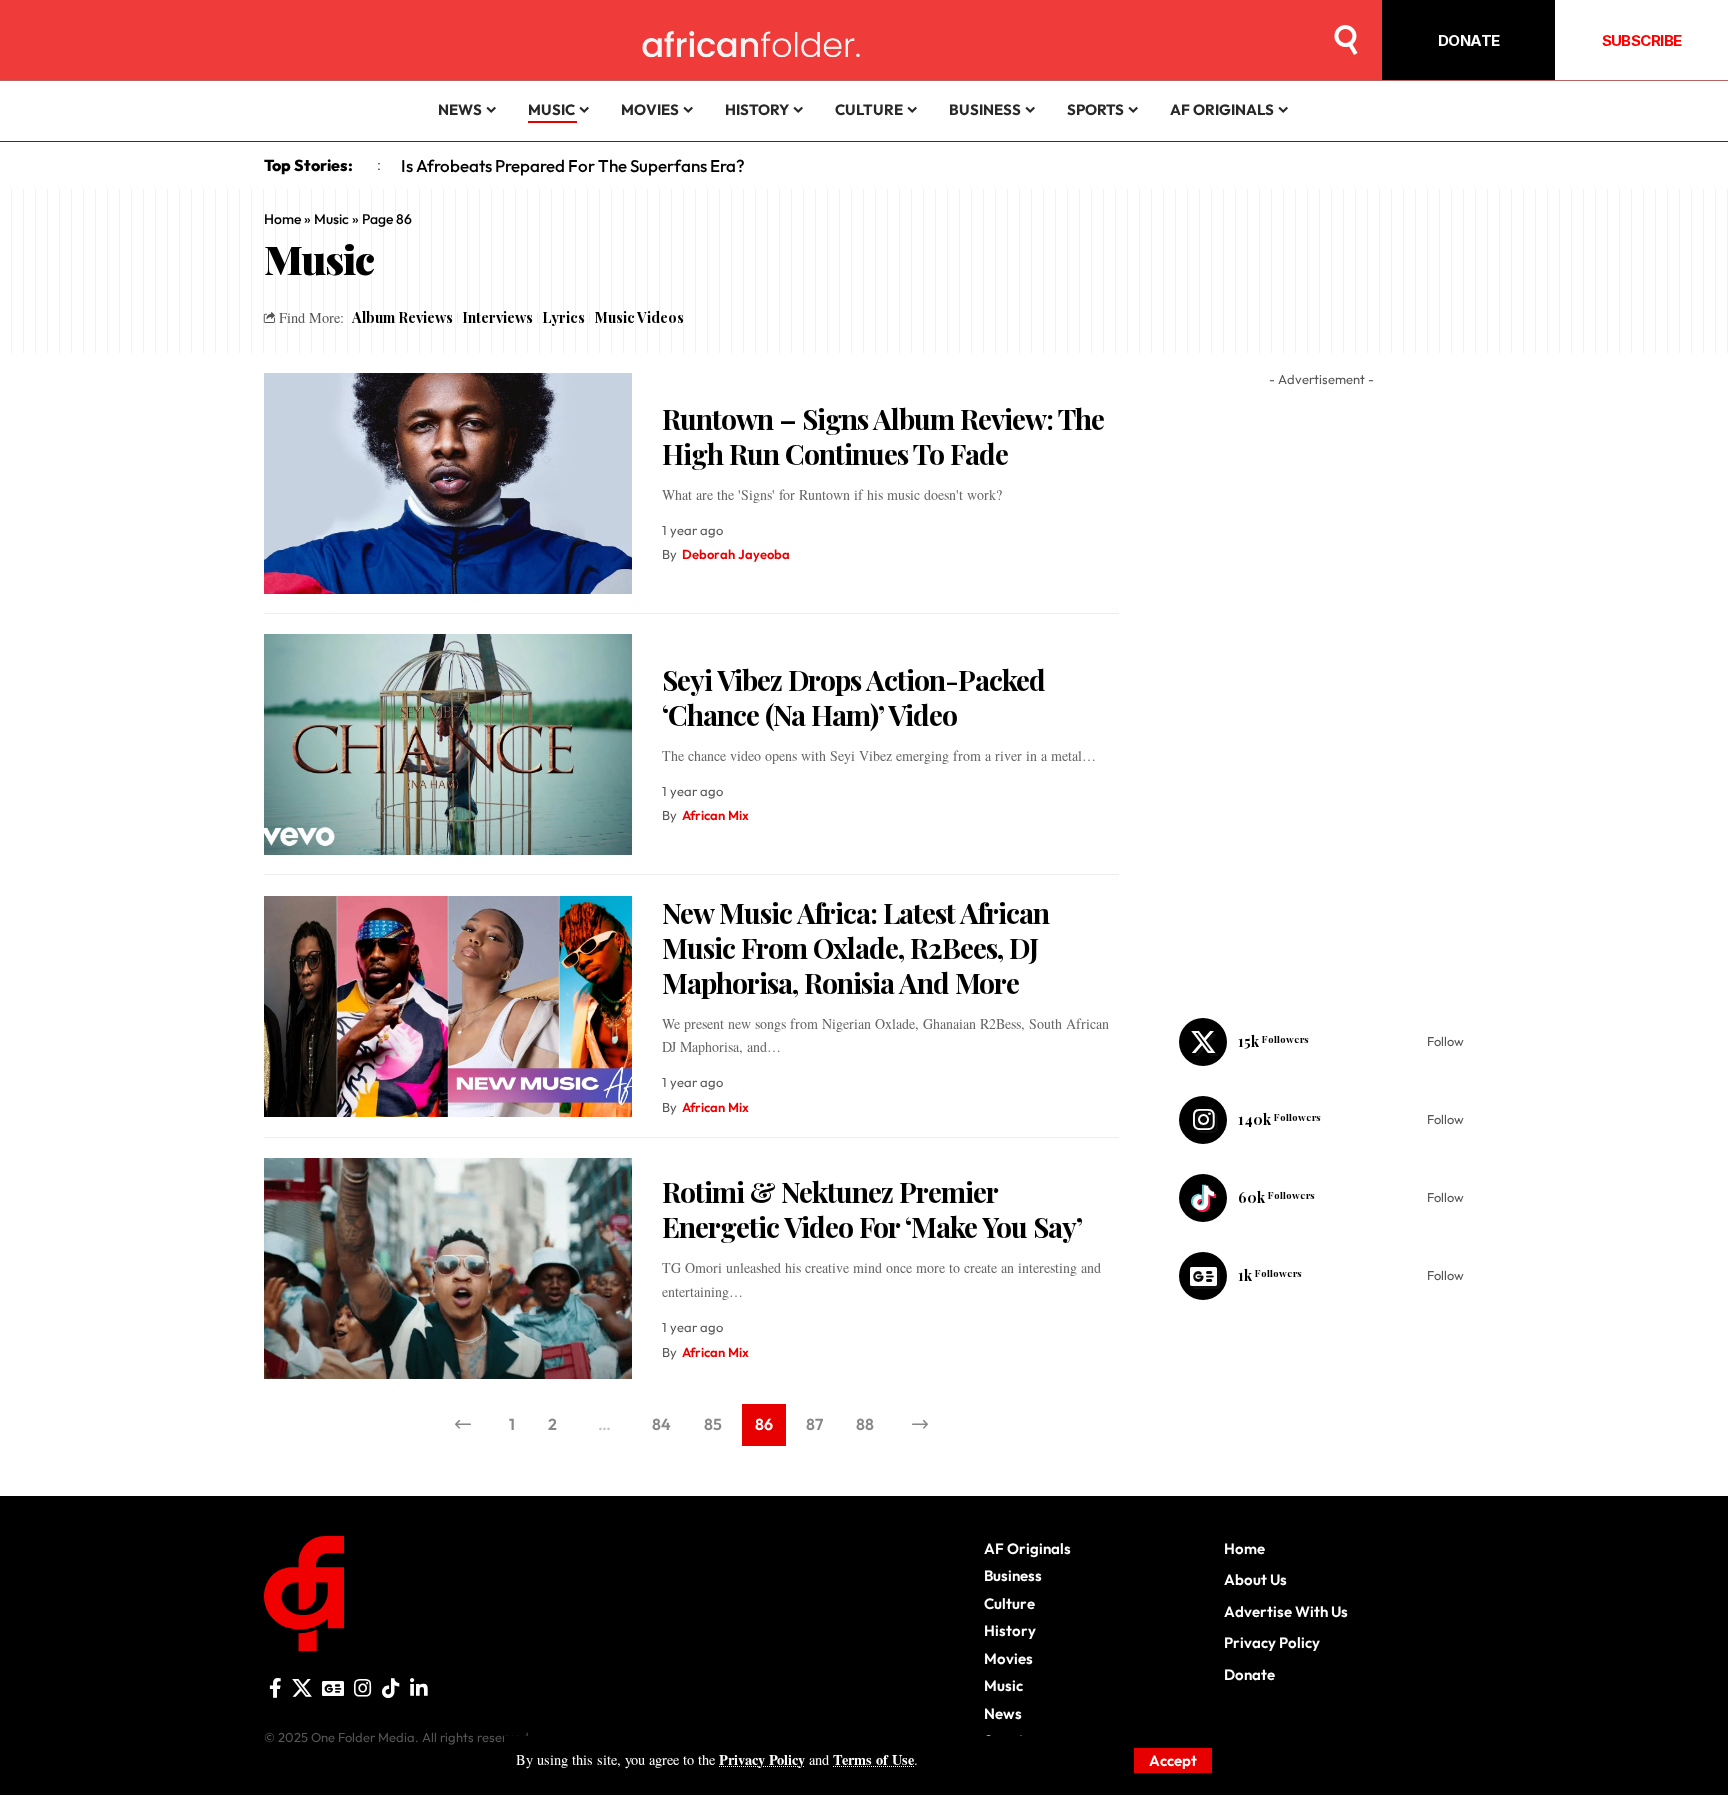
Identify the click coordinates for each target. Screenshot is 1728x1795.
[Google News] (1321, 1276)
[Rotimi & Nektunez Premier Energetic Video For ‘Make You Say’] (448, 1268)
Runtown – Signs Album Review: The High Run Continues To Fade (883, 436)
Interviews (497, 317)
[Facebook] (275, 1688)
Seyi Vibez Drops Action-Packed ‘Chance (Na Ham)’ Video (853, 697)
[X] (1321, 1042)
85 (713, 1424)
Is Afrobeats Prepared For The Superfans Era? (573, 165)
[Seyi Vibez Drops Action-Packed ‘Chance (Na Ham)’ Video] (448, 744)
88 (865, 1424)
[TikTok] (391, 1688)
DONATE (1469, 40)
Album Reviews (402, 317)
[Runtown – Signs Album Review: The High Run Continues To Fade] (448, 483)
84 (661, 1424)
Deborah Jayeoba (736, 554)
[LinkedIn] (419, 1688)
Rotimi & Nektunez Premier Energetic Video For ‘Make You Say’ (872, 1209)
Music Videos (639, 317)
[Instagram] (1321, 1120)
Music (331, 219)
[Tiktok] (1321, 1198)
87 (814, 1424)
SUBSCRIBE (1642, 40)
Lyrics (563, 317)
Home (282, 219)
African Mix (715, 815)
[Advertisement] (864, 1770)
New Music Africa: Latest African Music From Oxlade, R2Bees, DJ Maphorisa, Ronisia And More (855, 947)
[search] (1346, 40)
